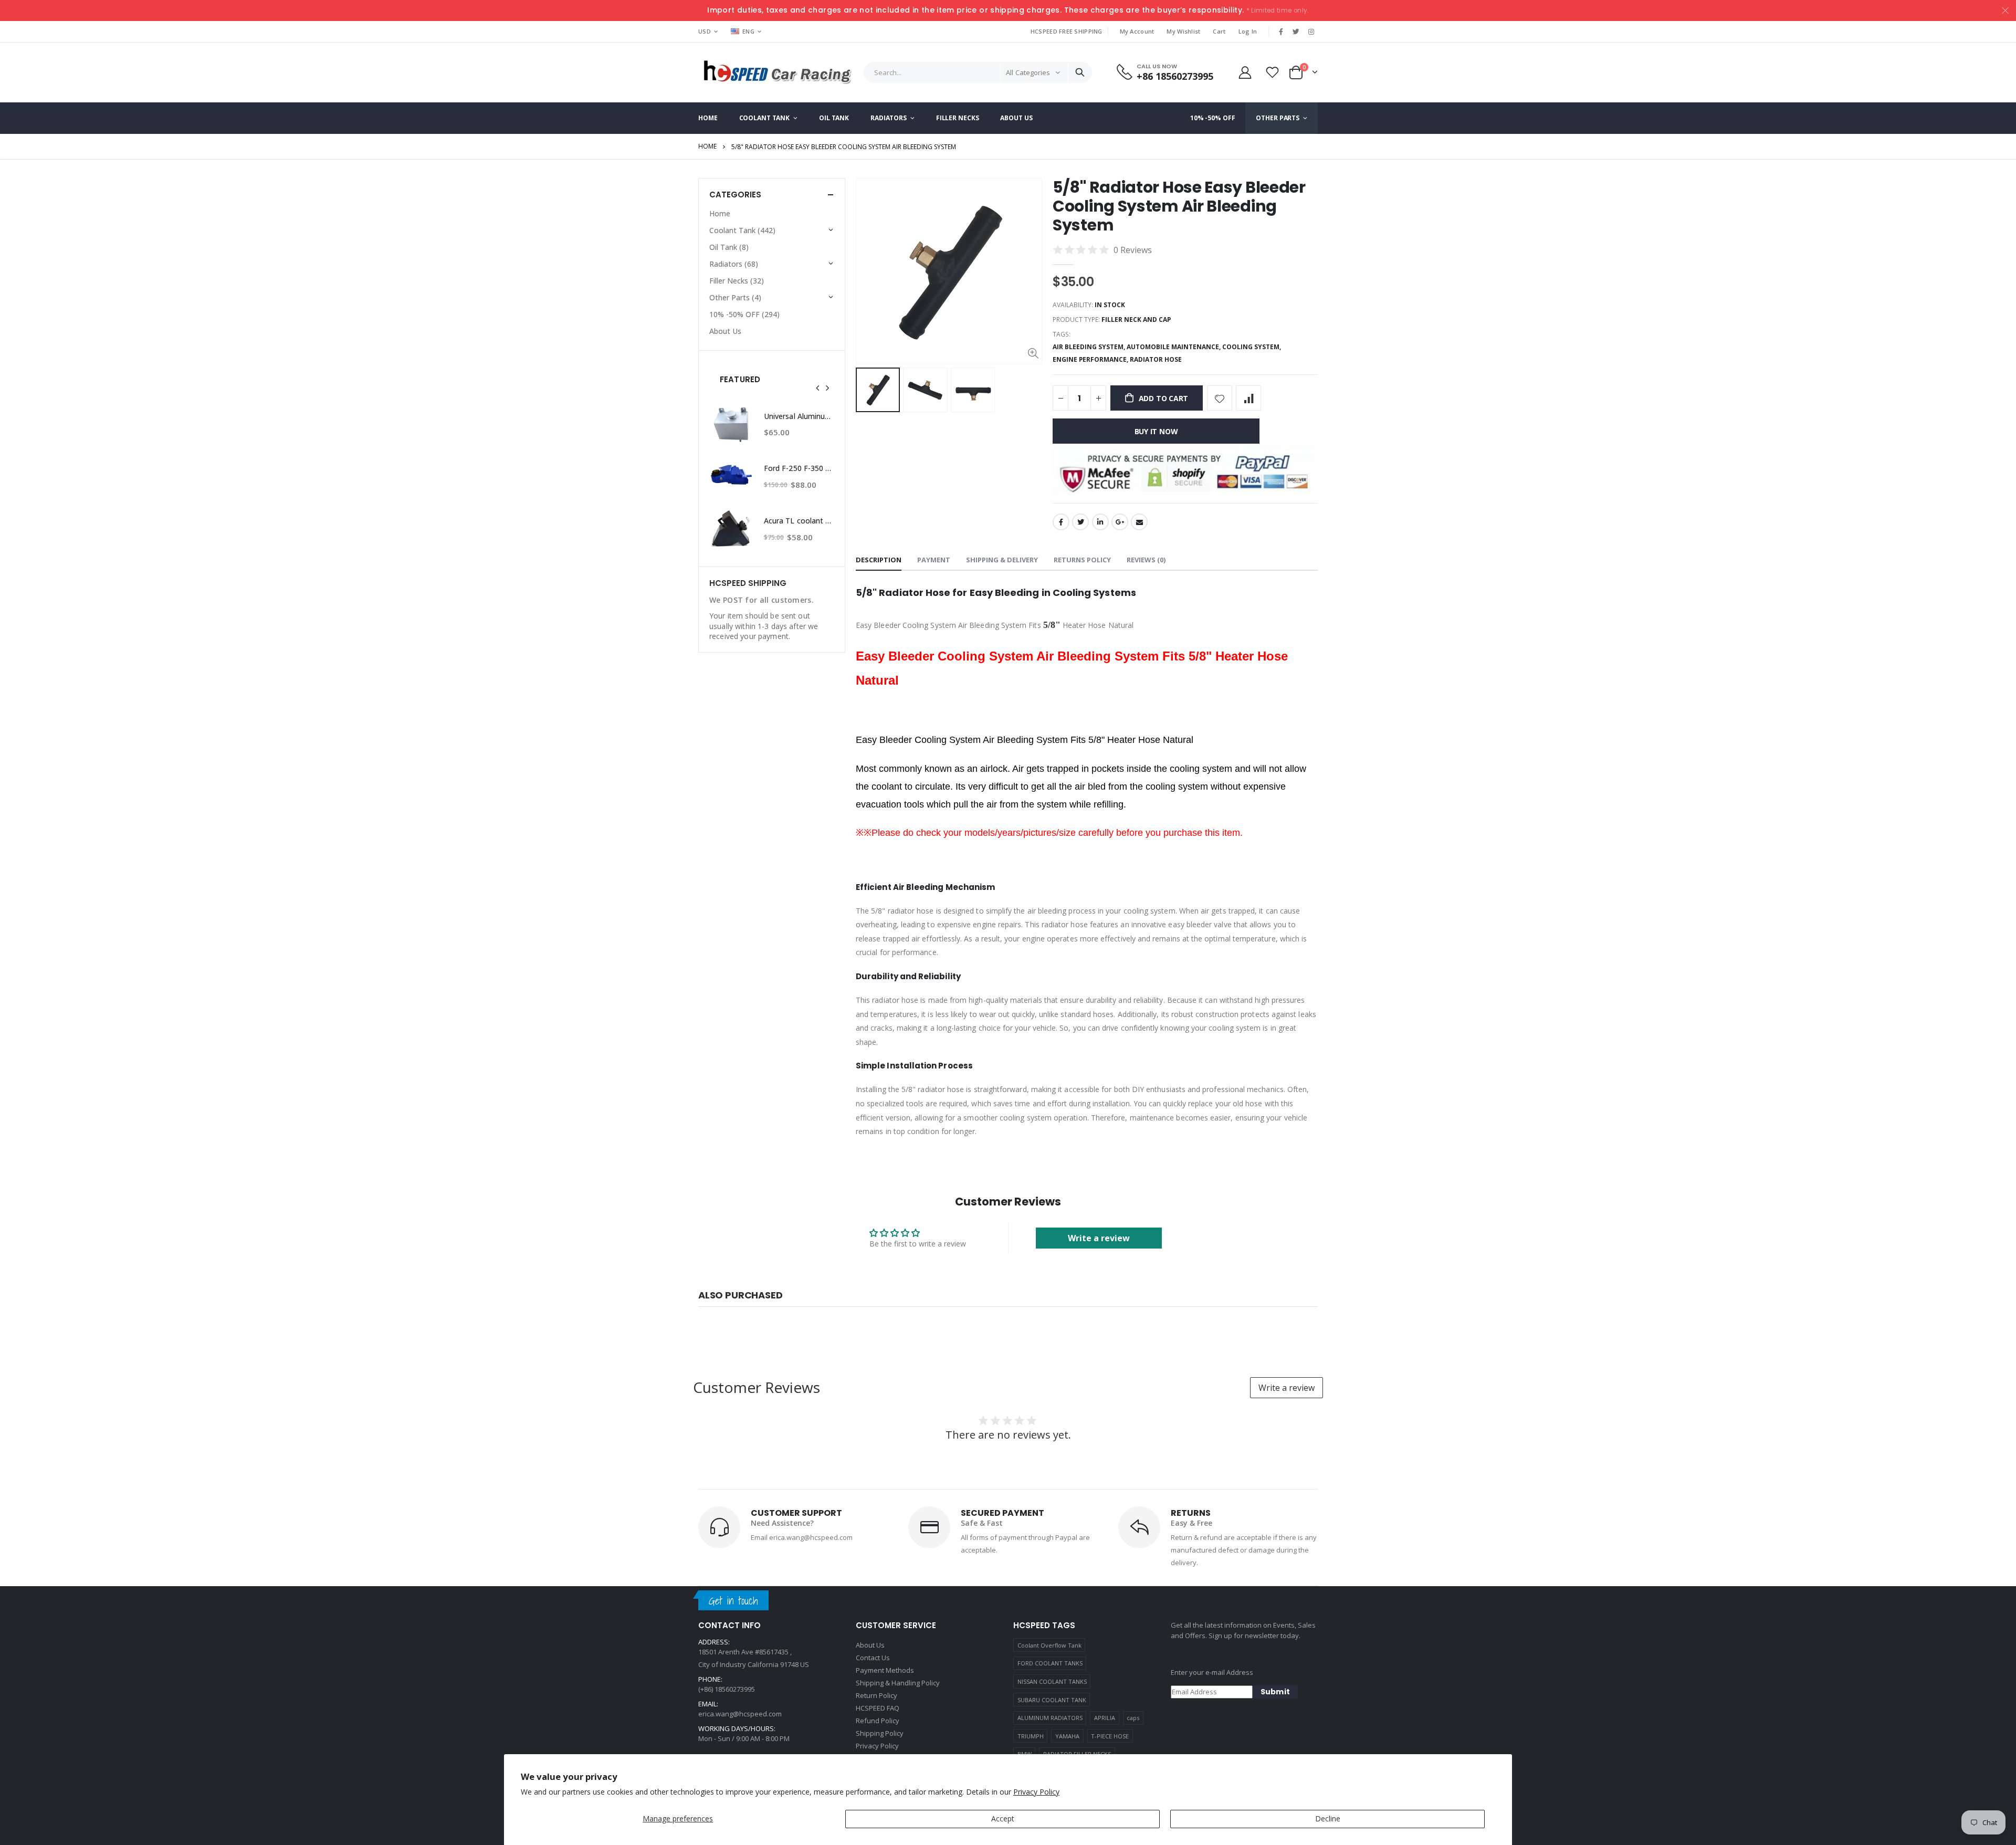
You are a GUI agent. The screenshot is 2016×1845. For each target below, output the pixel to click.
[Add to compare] (1248, 398)
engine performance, (1091, 359)
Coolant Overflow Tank (1049, 1645)
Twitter (1080, 522)
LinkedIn (1100, 522)
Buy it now (1156, 431)
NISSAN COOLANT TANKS (1052, 1681)
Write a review (1287, 1388)
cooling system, (1252, 347)
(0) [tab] (1146, 560)
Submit (1275, 1692)
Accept (1003, 1818)
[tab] (879, 560)
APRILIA (1105, 1718)
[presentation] (818, 388)
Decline (1328, 1818)
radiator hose (1156, 359)
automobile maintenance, (1174, 347)
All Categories (1028, 72)
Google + (1120, 522)
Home (707, 146)
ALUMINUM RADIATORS (1050, 1718)
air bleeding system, (1090, 347)
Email (1139, 522)
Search (1080, 72)
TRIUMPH (1031, 1736)
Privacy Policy (1036, 1792)
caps (1133, 1718)
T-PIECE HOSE (1110, 1736)
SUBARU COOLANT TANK (1052, 1700)
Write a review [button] (1099, 1238)
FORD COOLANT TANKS (1050, 1663)
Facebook (1061, 522)
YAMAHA (1067, 1736)
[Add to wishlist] (1220, 398)
